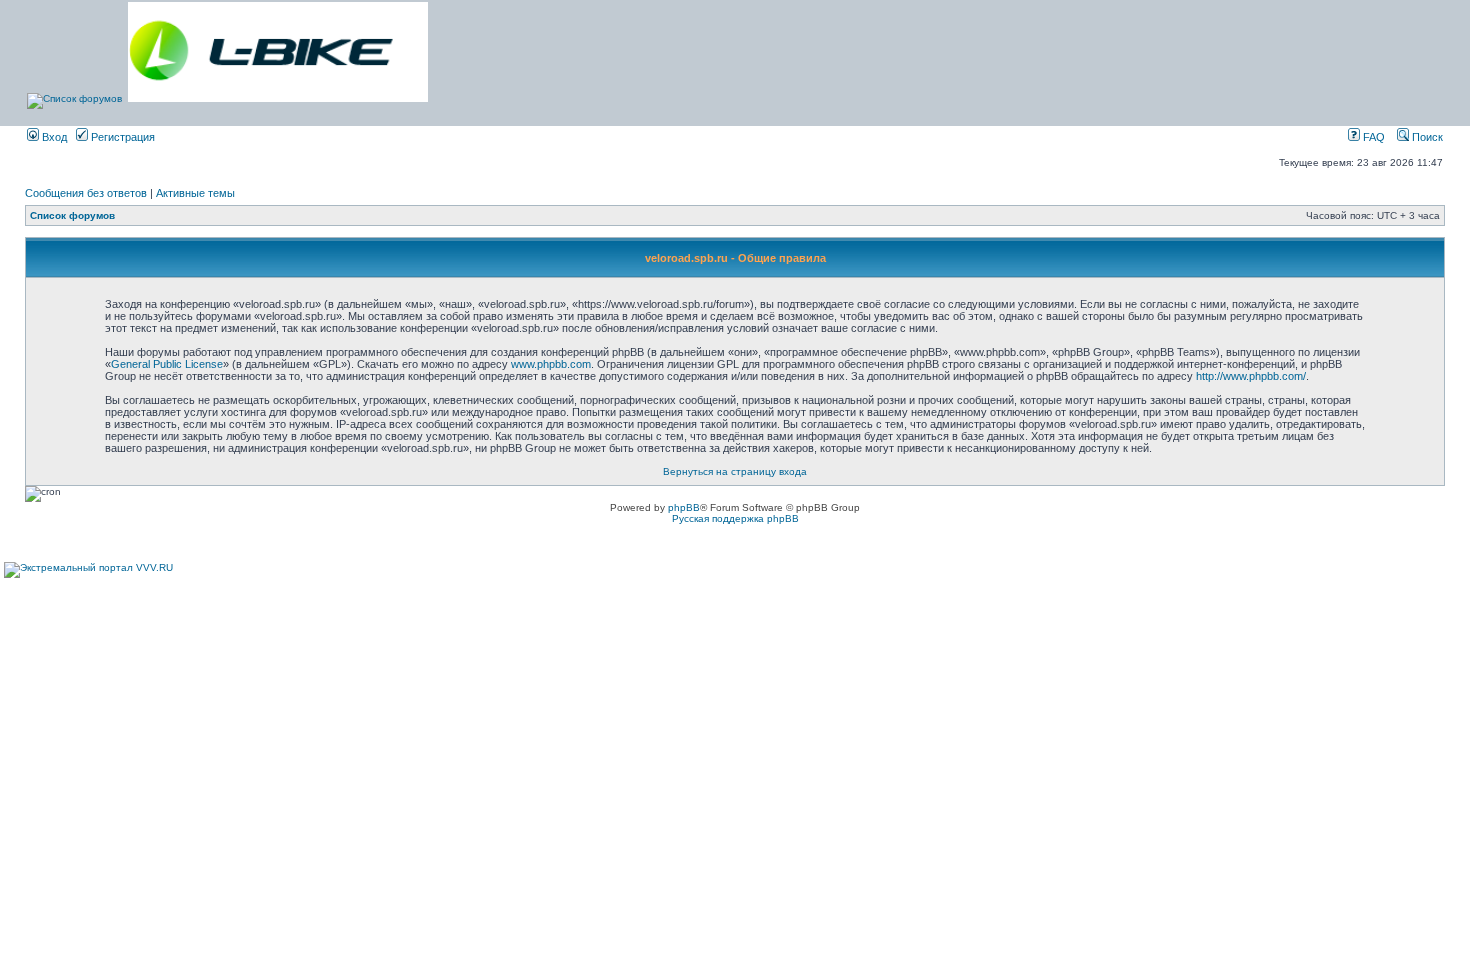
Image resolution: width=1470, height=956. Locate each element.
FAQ (1372, 137)
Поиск (1426, 137)
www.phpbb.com (551, 364)
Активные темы (195, 193)
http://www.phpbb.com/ (1251, 376)
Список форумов (72, 215)
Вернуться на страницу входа (735, 471)
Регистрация (121, 137)
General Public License (167, 364)
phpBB (684, 507)
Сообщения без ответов (86, 193)
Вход (53, 137)
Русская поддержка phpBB (735, 518)
